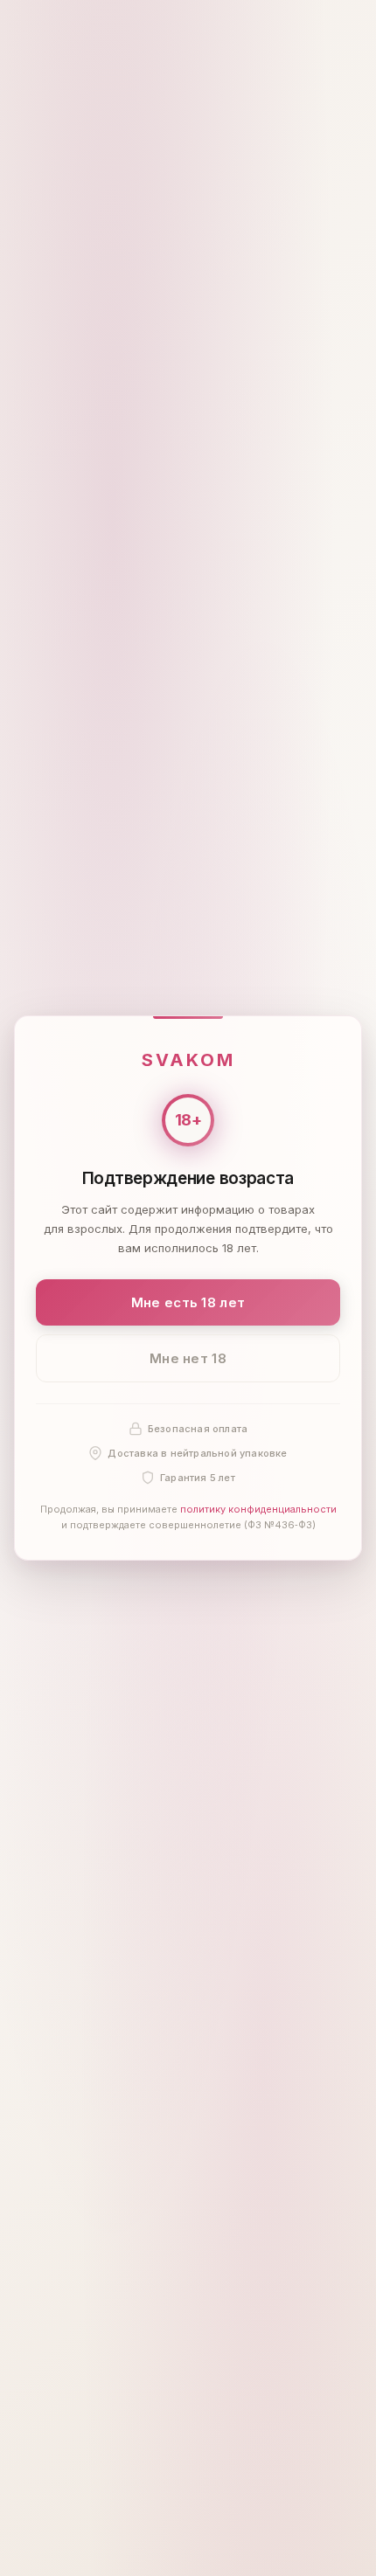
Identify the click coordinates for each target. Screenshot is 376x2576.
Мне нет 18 (188, 1358)
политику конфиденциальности (258, 1510)
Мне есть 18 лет (188, 1302)
